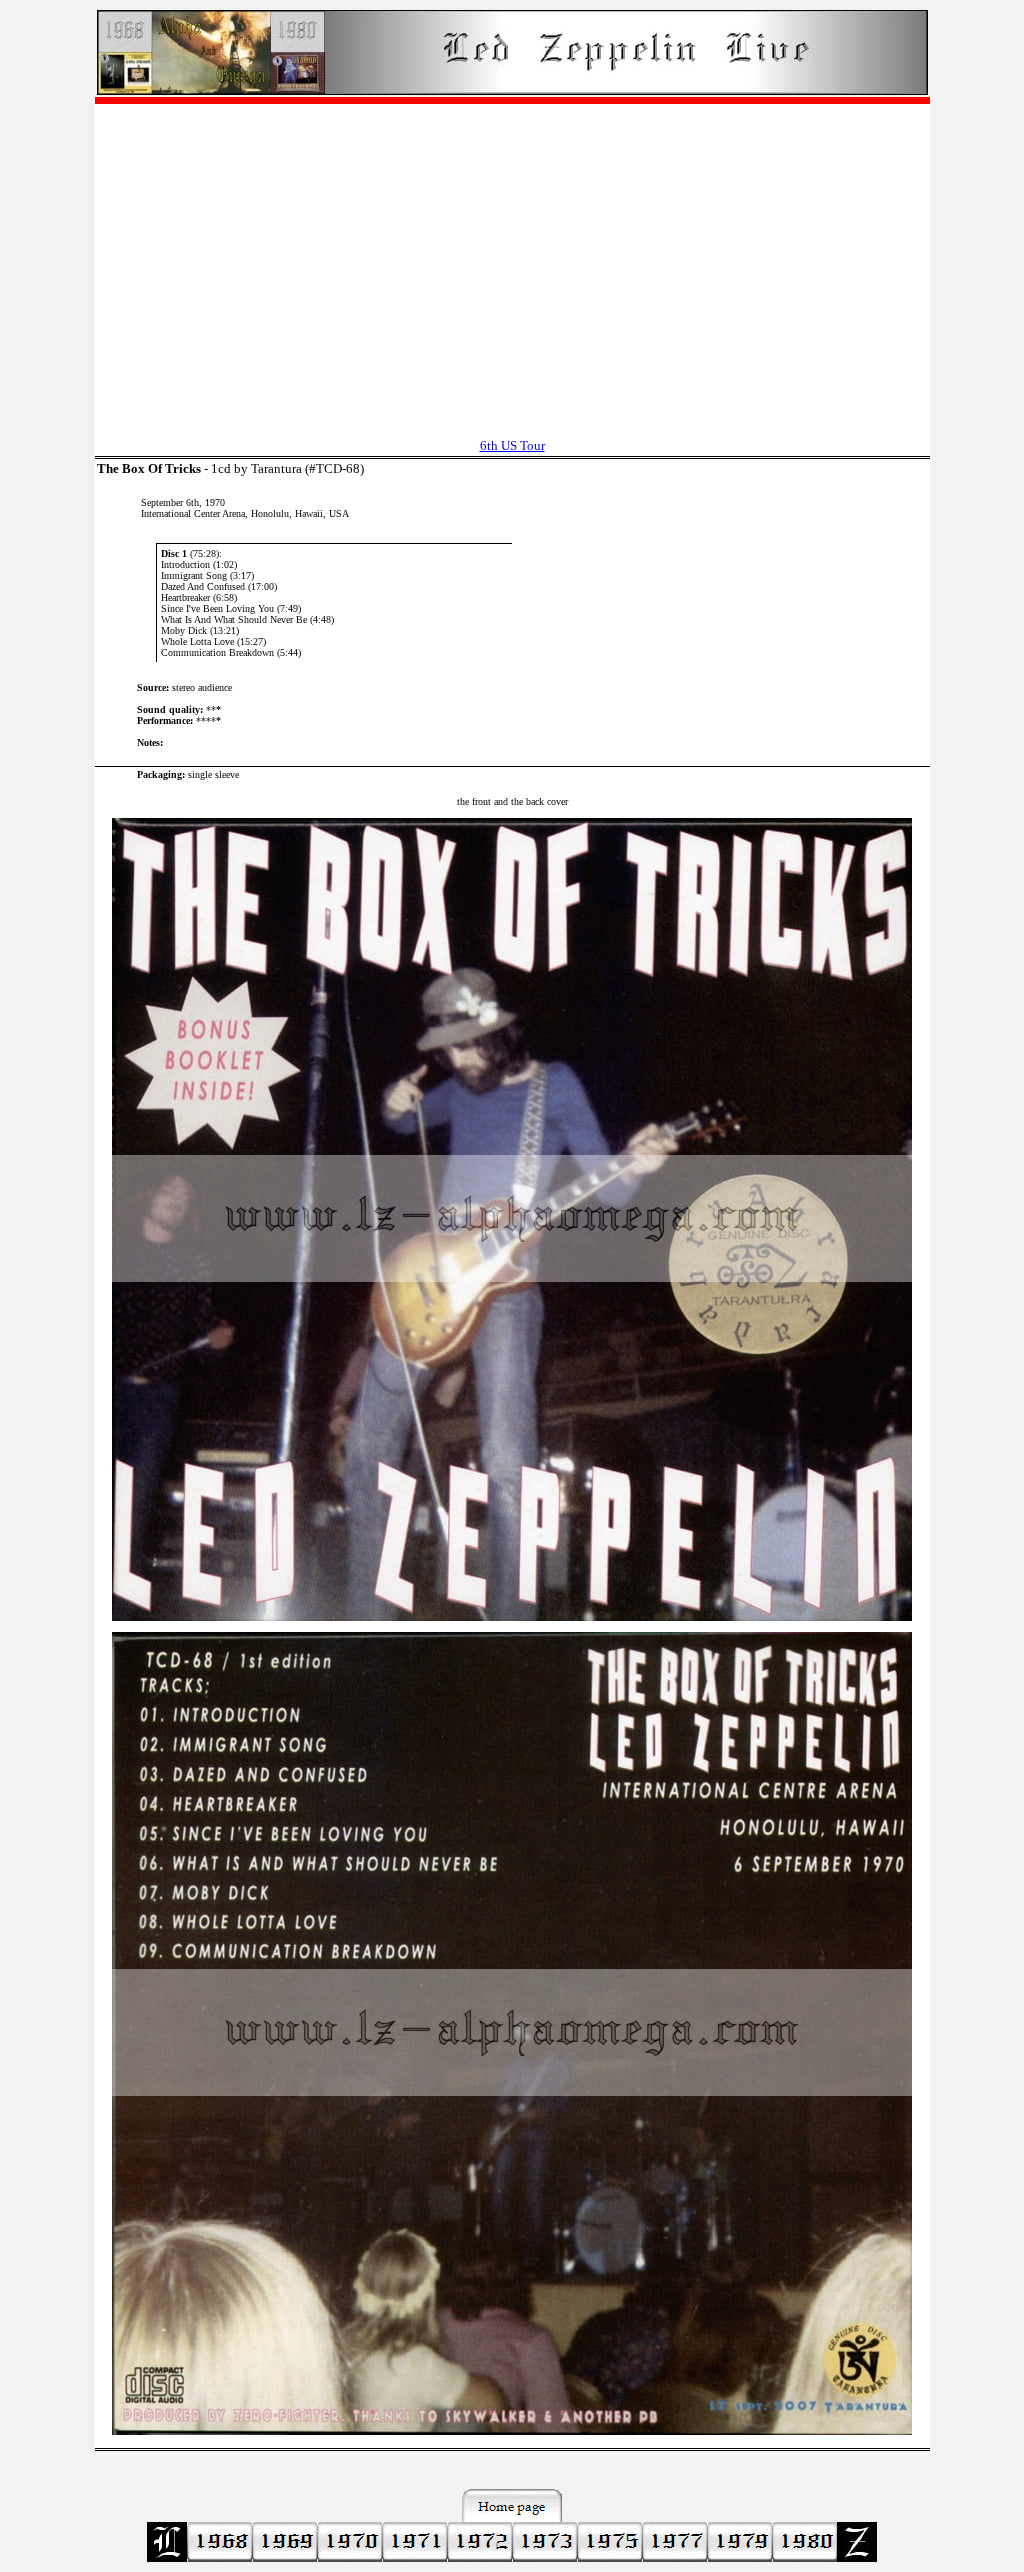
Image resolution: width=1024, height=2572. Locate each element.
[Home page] (512, 89)
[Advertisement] (512, 261)
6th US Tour (512, 445)
